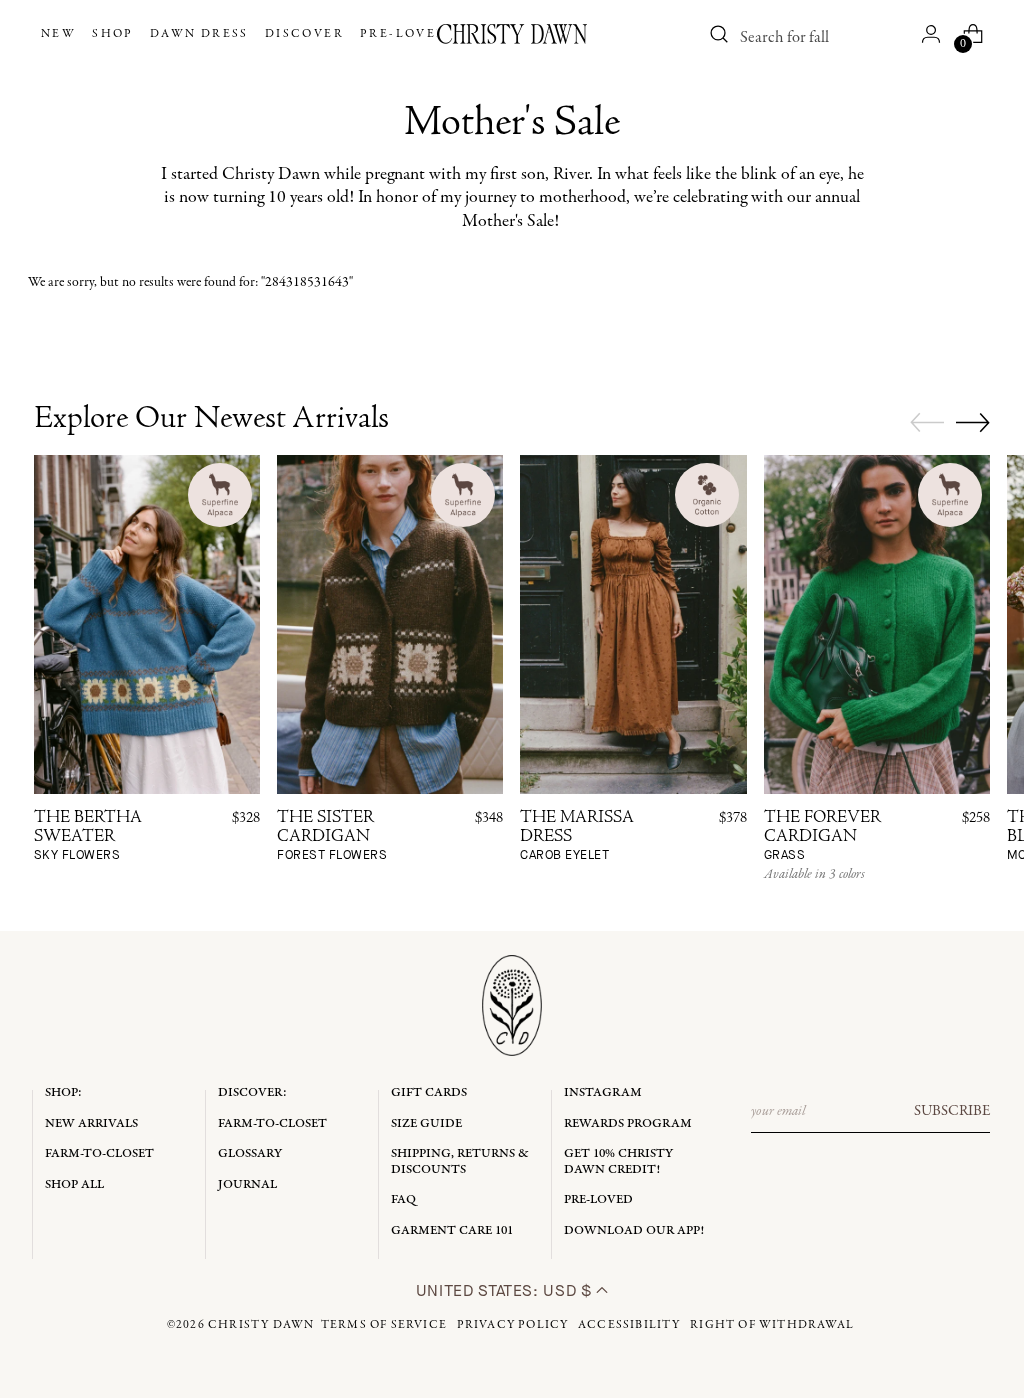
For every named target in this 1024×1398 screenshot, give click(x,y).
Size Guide (426, 1123)
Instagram (603, 1092)
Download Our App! (634, 1230)
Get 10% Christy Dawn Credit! (618, 1161)
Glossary (250, 1153)
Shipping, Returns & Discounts (460, 1161)
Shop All (74, 1184)
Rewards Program (628, 1123)
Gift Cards (429, 1092)
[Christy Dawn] (512, 34)
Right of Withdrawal (772, 1325)
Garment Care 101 (452, 1230)
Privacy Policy (513, 1325)
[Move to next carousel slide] (973, 422)
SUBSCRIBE (952, 1111)
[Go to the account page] (931, 34)
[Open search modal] (719, 34)
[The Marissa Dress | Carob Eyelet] (633, 624)
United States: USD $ (506, 1290)
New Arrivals (91, 1123)
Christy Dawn (261, 1325)
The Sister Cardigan (332, 836)
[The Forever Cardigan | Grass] (877, 624)
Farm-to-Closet (99, 1153)
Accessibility (629, 1325)
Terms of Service (384, 1325)
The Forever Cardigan (822, 836)
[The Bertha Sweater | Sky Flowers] (147, 624)
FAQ (403, 1199)
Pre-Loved (598, 1199)
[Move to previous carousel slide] (927, 423)
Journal (247, 1184)
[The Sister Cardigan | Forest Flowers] (390, 624)
